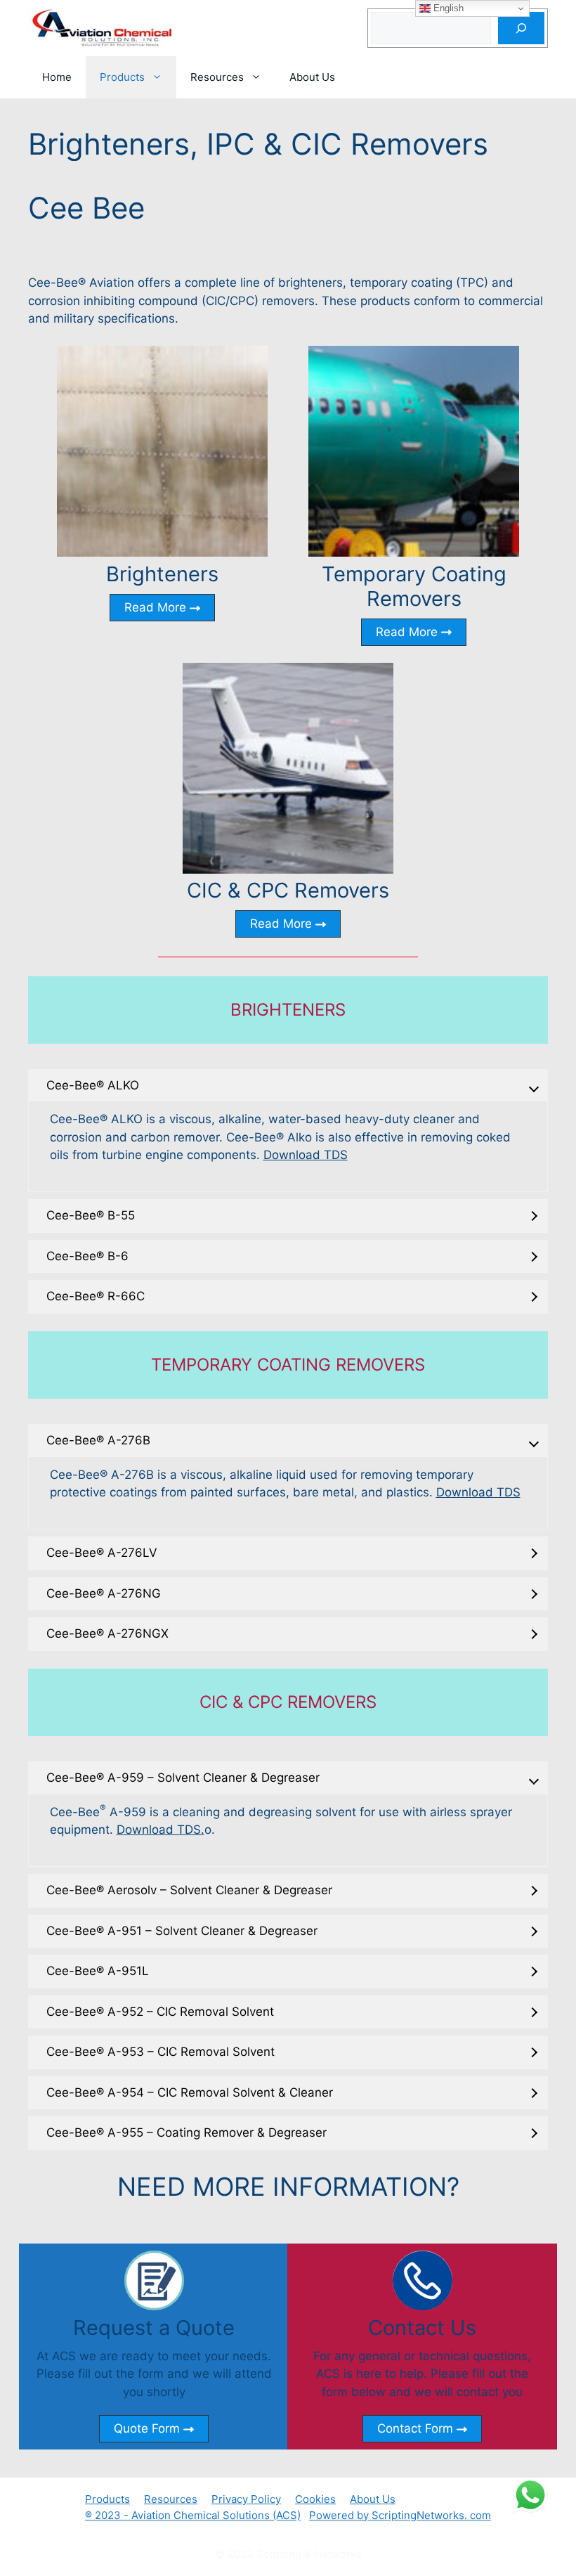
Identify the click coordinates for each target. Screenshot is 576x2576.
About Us (312, 77)
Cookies (315, 2499)
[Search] (521, 28)
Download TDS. (161, 1830)
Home (57, 77)
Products (122, 77)
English (447, 8)
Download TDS (306, 1155)
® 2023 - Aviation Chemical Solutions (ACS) (193, 2515)
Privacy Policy (246, 2499)
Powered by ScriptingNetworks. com (400, 2515)
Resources (217, 77)
